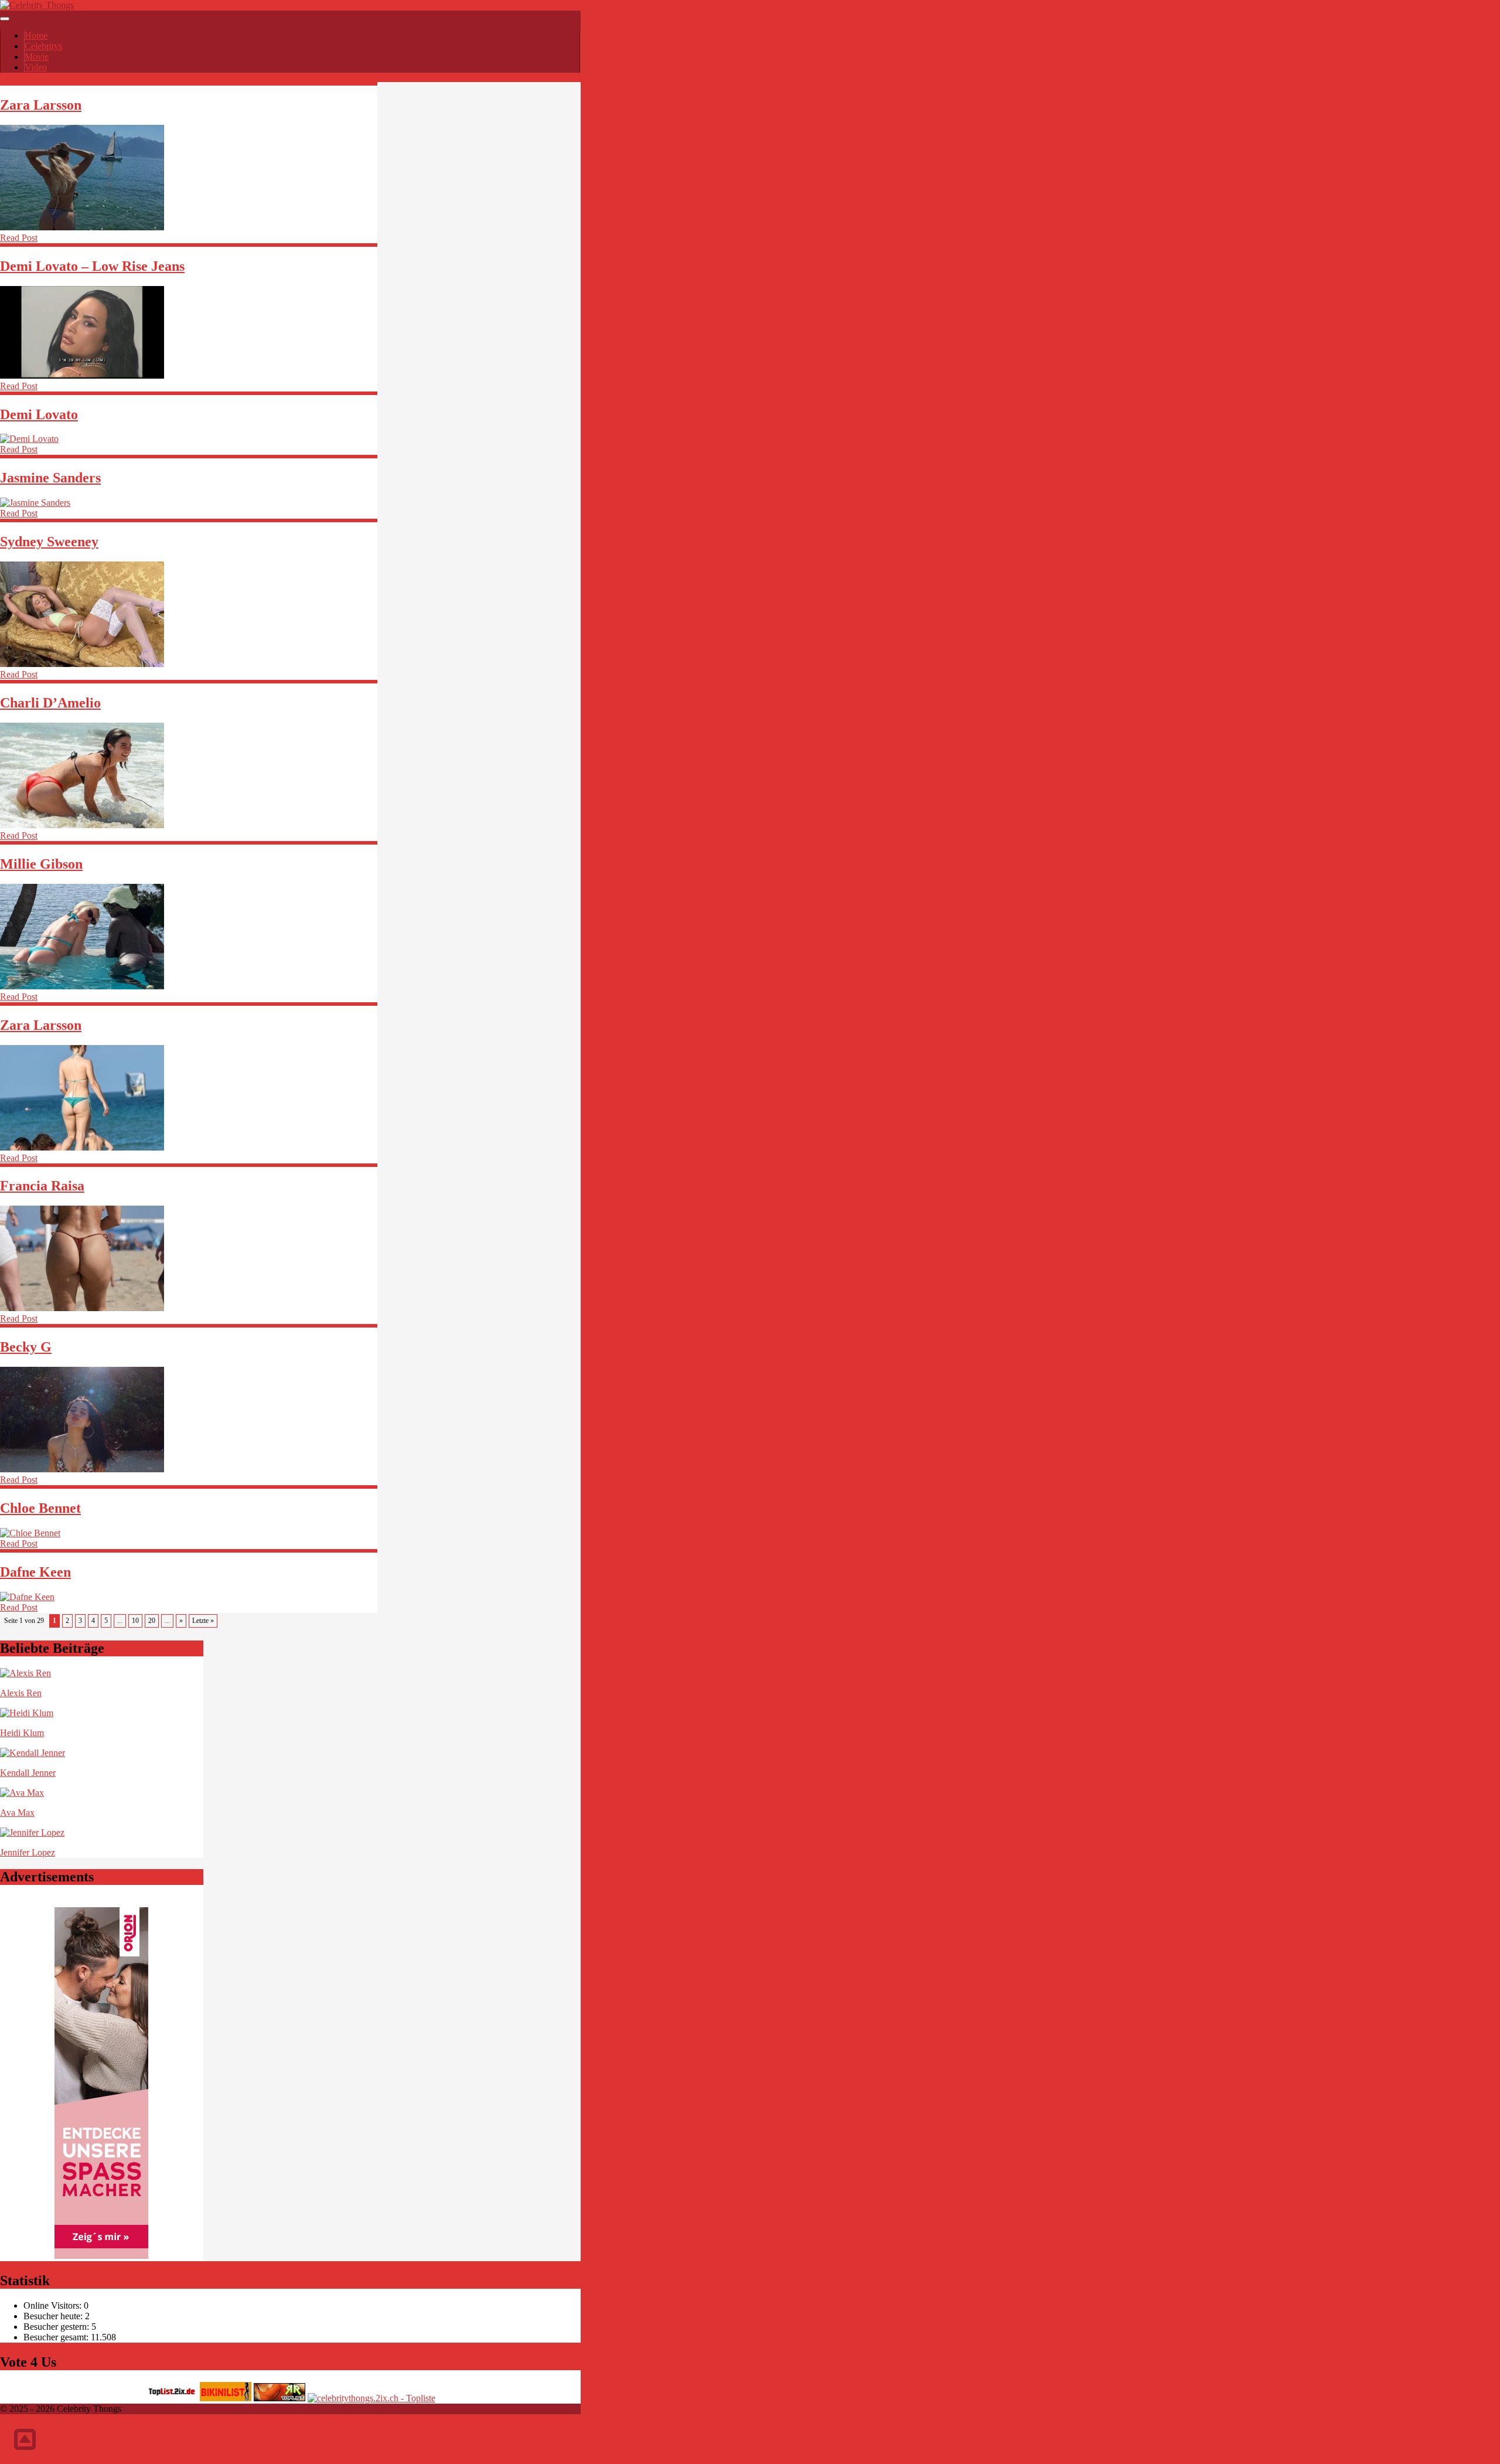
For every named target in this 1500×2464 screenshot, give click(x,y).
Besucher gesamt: (57, 2337)
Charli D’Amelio (50, 703)
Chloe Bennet (40, 1508)
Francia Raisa (42, 1186)
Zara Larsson (41, 105)
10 (135, 1621)
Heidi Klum (22, 1733)
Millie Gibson (41, 864)
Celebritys (43, 46)
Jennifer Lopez (28, 1852)
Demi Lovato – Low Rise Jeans (92, 266)
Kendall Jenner (28, 1773)
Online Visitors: (54, 2305)
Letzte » (203, 1621)
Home (36, 35)
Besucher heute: (54, 2316)
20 (152, 1621)
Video (36, 67)
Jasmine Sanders (50, 478)
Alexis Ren (21, 1693)
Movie (37, 57)
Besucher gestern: (57, 2327)
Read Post (19, 238)
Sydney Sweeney (49, 542)
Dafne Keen (35, 1572)
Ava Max (17, 1813)
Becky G (26, 1347)
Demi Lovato (39, 414)
